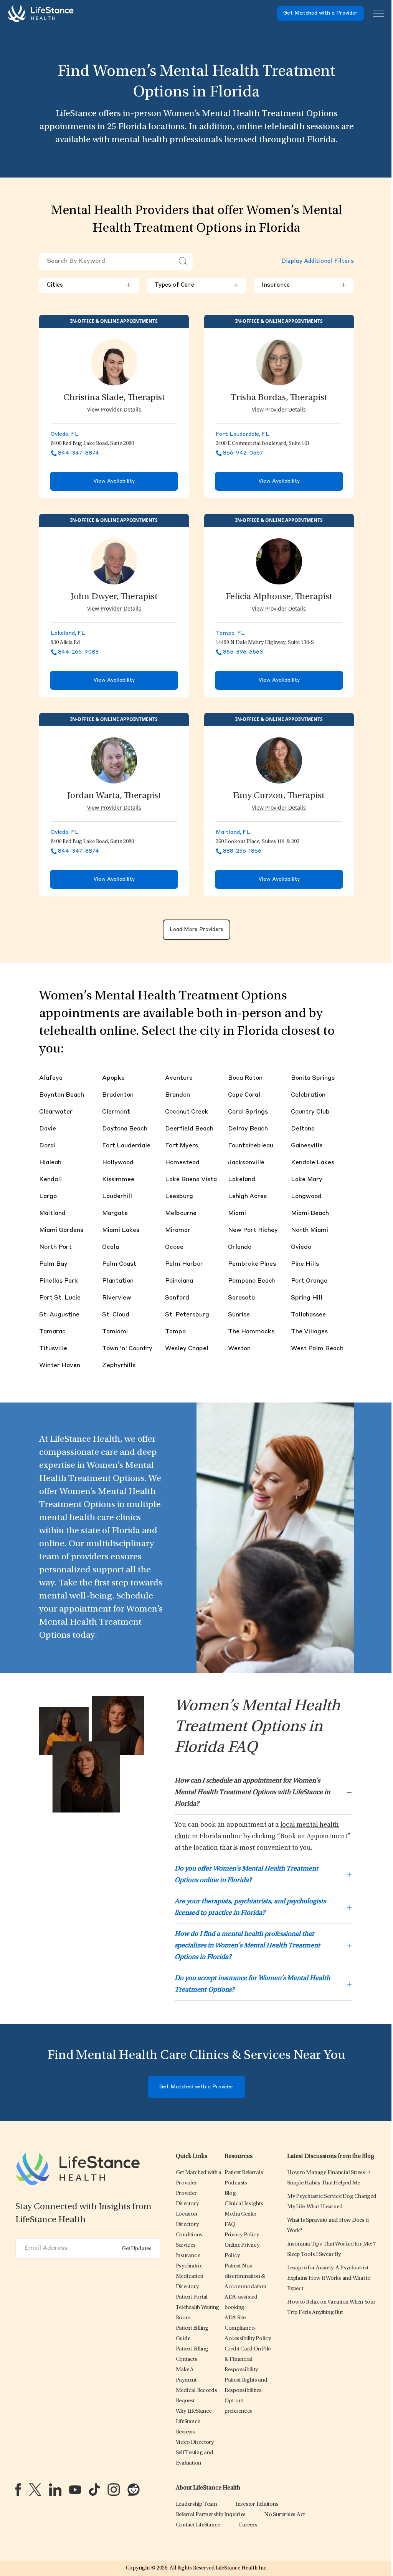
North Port (55, 1247)
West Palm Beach (317, 1349)
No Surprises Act (284, 2515)
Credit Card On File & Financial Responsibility (248, 2359)
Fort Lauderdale (126, 1146)
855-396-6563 (243, 652)
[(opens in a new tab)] (18, 2490)
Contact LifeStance (198, 2525)
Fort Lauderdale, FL (243, 434)
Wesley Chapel (187, 1349)
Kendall (50, 1180)
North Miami (310, 1230)
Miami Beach (310, 1213)
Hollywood (118, 1163)
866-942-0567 (243, 453)
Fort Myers (182, 1146)
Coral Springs (248, 1112)
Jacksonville (246, 1163)
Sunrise (239, 1315)
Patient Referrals (244, 2173)
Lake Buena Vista (191, 1180)
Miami (237, 1213)
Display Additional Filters (318, 261)
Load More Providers (196, 930)
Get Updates (137, 2249)
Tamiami (115, 1332)
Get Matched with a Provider (320, 13)
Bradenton (118, 1095)
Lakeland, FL (68, 633)
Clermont (116, 1112)
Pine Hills (305, 1264)
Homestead (182, 1163)
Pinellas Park (59, 1281)
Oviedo (301, 1247)
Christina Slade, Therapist (114, 398)
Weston (239, 1349)
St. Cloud (116, 1315)
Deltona (303, 1129)
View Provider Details (114, 409)
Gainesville (307, 1146)
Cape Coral (244, 1095)
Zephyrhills (119, 1366)
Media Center (241, 2214)
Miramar (178, 1230)
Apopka (113, 1078)
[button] (189, 2235)
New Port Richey (253, 1230)
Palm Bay (53, 1264)
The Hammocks (251, 1332)
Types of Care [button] (196, 285)
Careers (248, 2525)
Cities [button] (89, 285)
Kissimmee (118, 1180)
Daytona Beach (125, 1129)
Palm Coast (119, 1264)
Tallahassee (308, 1315)
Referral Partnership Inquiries (211, 2515)
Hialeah (50, 1163)
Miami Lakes (121, 1230)
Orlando (240, 1247)
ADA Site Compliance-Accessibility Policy (248, 2328)
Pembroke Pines (252, 1264)
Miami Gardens (61, 1230)
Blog (230, 2193)
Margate (115, 1213)
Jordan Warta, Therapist (114, 796)
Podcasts (236, 2183)
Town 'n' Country (127, 1349)
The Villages (309, 1332)
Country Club (310, 1112)
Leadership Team (196, 2504)
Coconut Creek (187, 1112)
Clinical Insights (244, 2204)
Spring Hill (307, 1298)
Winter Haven (60, 1366)
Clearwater (56, 1112)
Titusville (53, 1349)
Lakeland (242, 1180)
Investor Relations (257, 2504)
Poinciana (179, 1281)
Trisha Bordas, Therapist (279, 398)
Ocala (111, 1247)
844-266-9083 (78, 652)
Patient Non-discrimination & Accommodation (245, 2276)
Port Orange (309, 1281)
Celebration (308, 1095)
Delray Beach (248, 1129)
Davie (48, 1129)
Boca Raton (245, 1078)
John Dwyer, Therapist (114, 597)
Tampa (175, 1332)
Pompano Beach (252, 1281)
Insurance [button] (304, 285)
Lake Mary (307, 1180)
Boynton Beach (62, 1095)
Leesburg (179, 1197)
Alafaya (51, 1078)
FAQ (230, 2225)
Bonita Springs (313, 1078)
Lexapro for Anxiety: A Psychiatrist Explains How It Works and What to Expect (329, 2278)
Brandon (178, 1095)
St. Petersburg (187, 1315)
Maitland (52, 1213)
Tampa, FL (230, 633)
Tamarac (52, 1332)
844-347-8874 (78, 453)
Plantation (118, 1281)
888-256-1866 (242, 851)
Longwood (306, 1197)
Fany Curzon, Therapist (279, 796)
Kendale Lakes (313, 1163)
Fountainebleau (251, 1146)
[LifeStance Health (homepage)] (41, 13)
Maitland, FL (233, 832)
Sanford (177, 1298)
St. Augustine (59, 1315)
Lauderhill (117, 1197)
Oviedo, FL (65, 434)
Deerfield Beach (189, 1129)
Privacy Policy (242, 2235)
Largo (48, 1197)
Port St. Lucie (60, 1298)
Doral (47, 1146)
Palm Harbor (184, 1264)
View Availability (114, 481)
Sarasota (241, 1298)
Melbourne (181, 1213)
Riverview (117, 1298)
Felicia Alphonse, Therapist (279, 597)
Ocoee (174, 1247)
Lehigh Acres (247, 1197)
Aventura (179, 1078)
